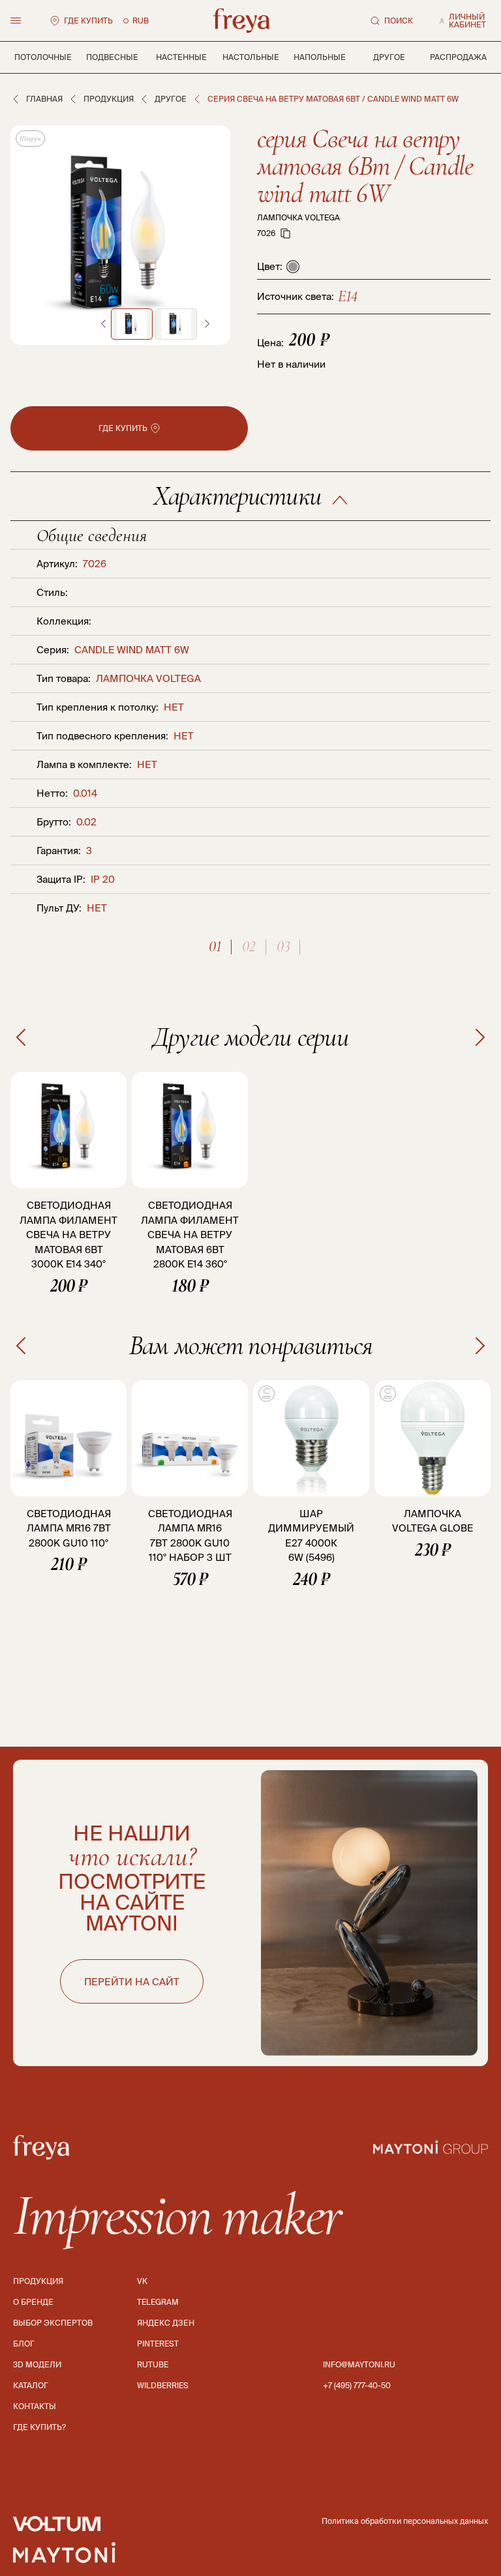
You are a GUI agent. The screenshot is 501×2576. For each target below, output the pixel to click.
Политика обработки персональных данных (405, 2521)
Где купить (88, 21)
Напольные (320, 57)
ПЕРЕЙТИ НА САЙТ (132, 1982)
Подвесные (112, 57)
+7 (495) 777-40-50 (357, 2385)
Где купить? (39, 2427)
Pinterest (158, 2344)
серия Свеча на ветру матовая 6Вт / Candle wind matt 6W (365, 166)
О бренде (33, 2302)
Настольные (251, 57)
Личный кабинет (467, 21)
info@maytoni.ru (359, 2364)
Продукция (109, 99)
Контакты (35, 2406)
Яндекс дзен (166, 2323)
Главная (44, 99)
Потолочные (43, 57)
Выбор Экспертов (53, 2323)
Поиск (399, 21)
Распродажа (458, 57)
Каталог (31, 2385)
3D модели (37, 2364)
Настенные (181, 57)
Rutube (153, 2364)
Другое (389, 57)
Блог (24, 2344)
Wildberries (163, 2385)
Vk (142, 2281)
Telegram (158, 2302)
